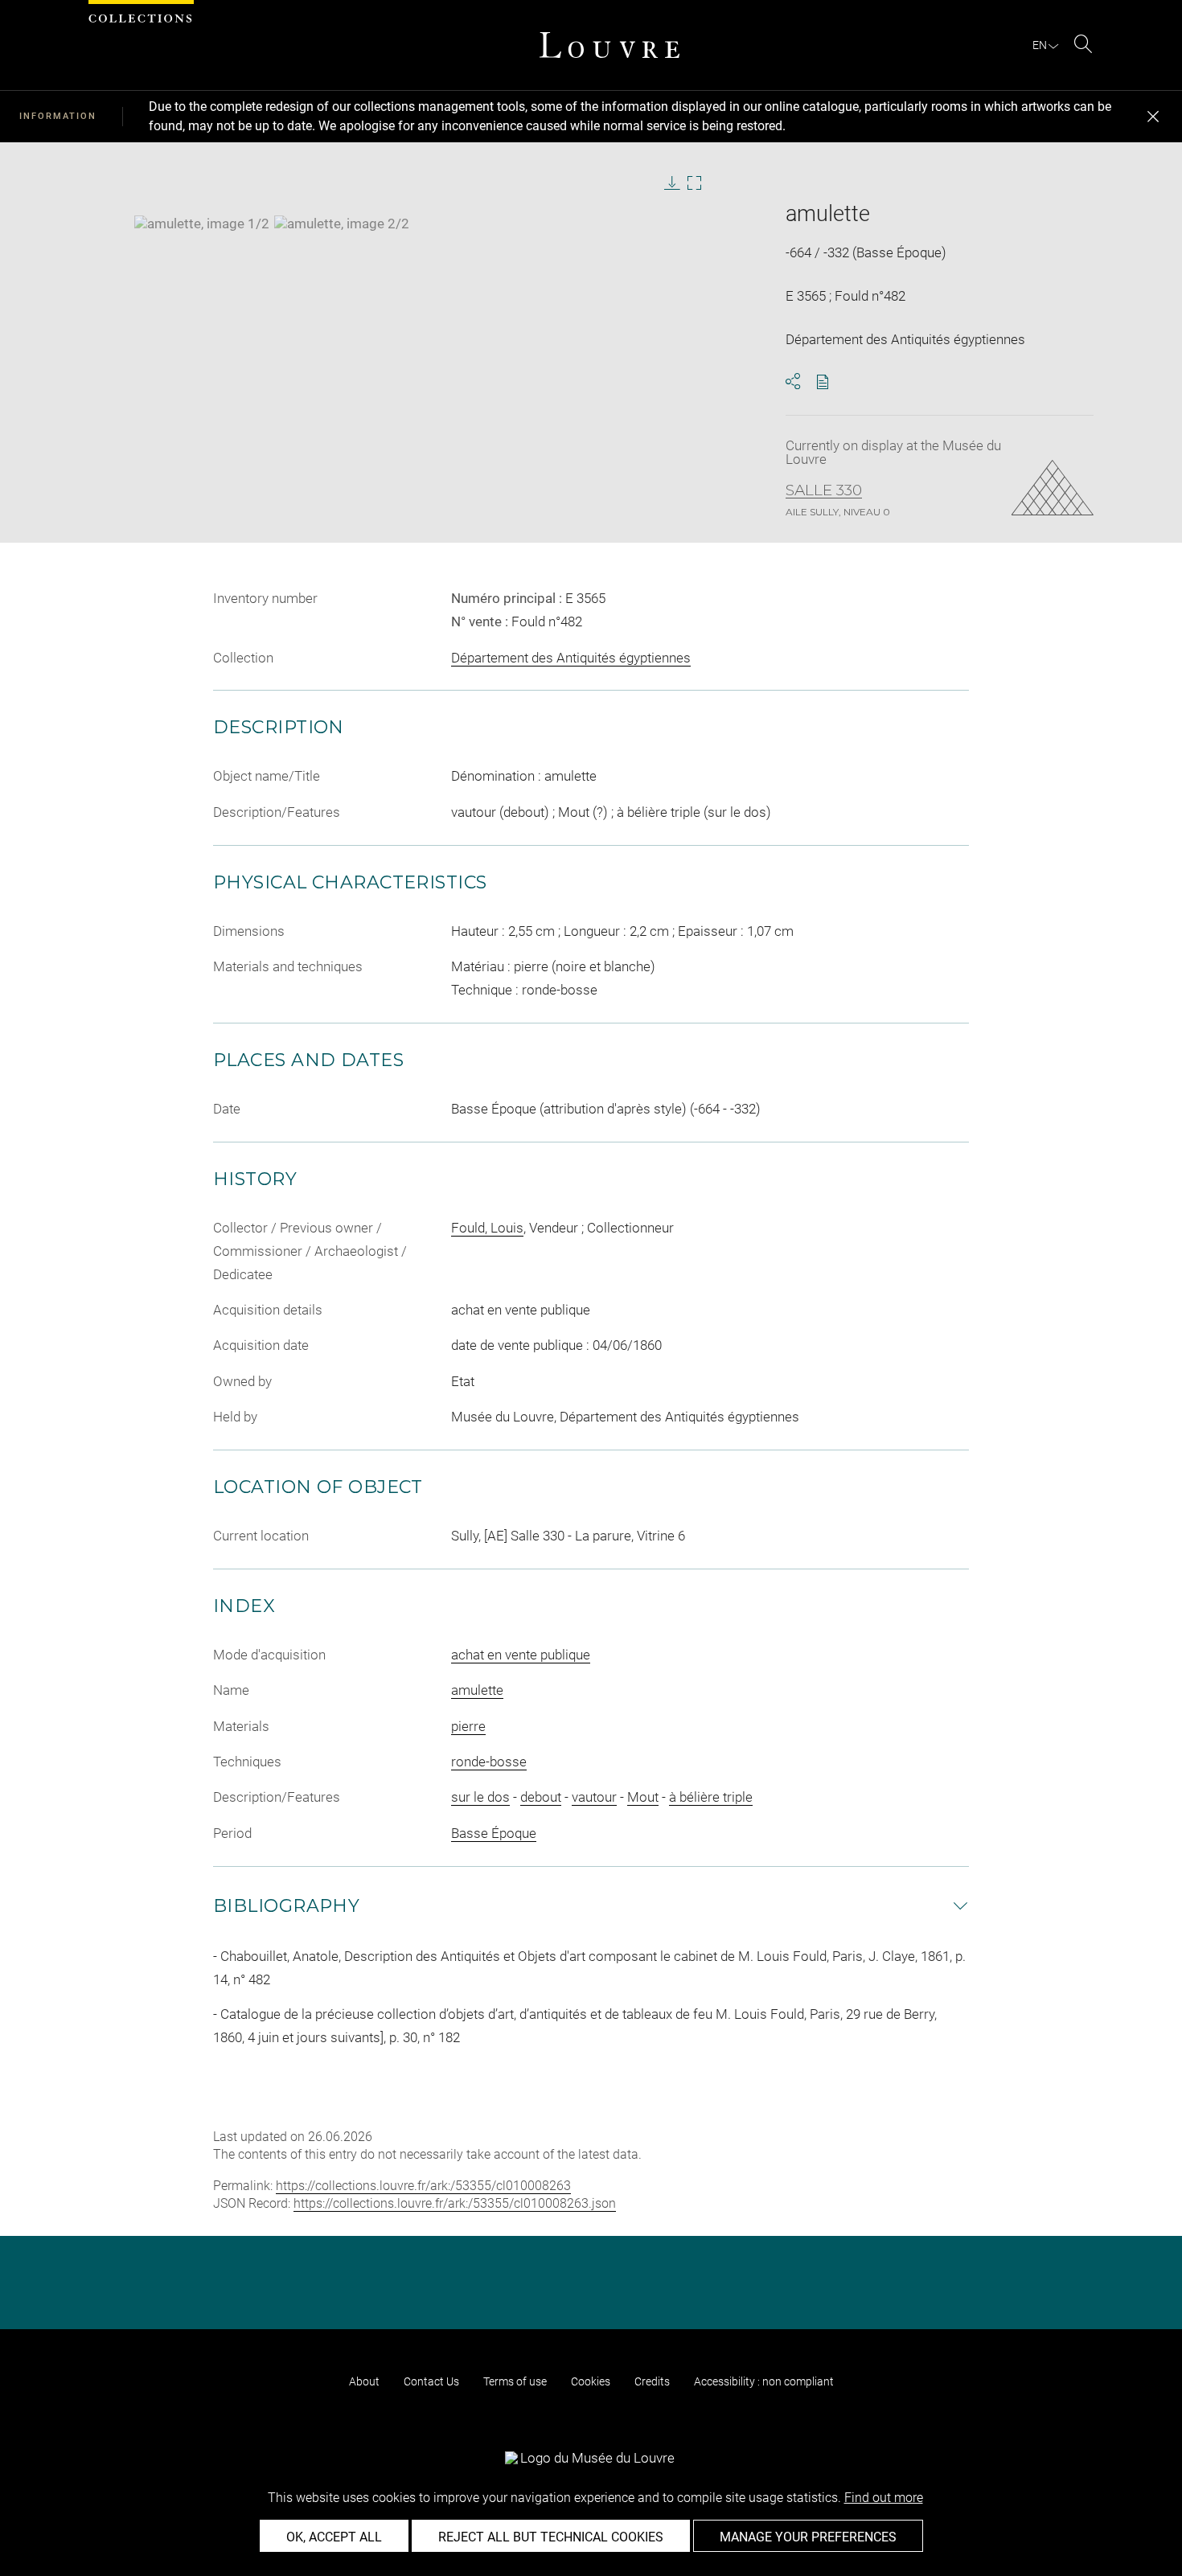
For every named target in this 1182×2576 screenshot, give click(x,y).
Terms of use (515, 2381)
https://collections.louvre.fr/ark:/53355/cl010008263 (423, 2186)
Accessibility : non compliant (764, 2381)
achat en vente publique (521, 1655)
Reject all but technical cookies (551, 2537)
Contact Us (431, 2381)
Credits (652, 2381)
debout (541, 1797)
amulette (477, 1690)
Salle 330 (824, 490)
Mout (643, 1797)
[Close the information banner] (1153, 117)
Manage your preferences (808, 2537)
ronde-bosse (489, 1762)
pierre (468, 1726)
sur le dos (480, 1797)
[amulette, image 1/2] (202, 224)
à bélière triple (711, 1797)
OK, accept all (334, 2537)
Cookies (591, 2381)
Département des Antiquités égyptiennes (571, 658)
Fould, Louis (487, 1228)
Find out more (884, 2498)
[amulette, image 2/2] (342, 224)
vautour (594, 1797)
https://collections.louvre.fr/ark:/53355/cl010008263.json (455, 2203)
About (364, 2381)
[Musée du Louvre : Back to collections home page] (609, 45)
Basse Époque (494, 1833)
